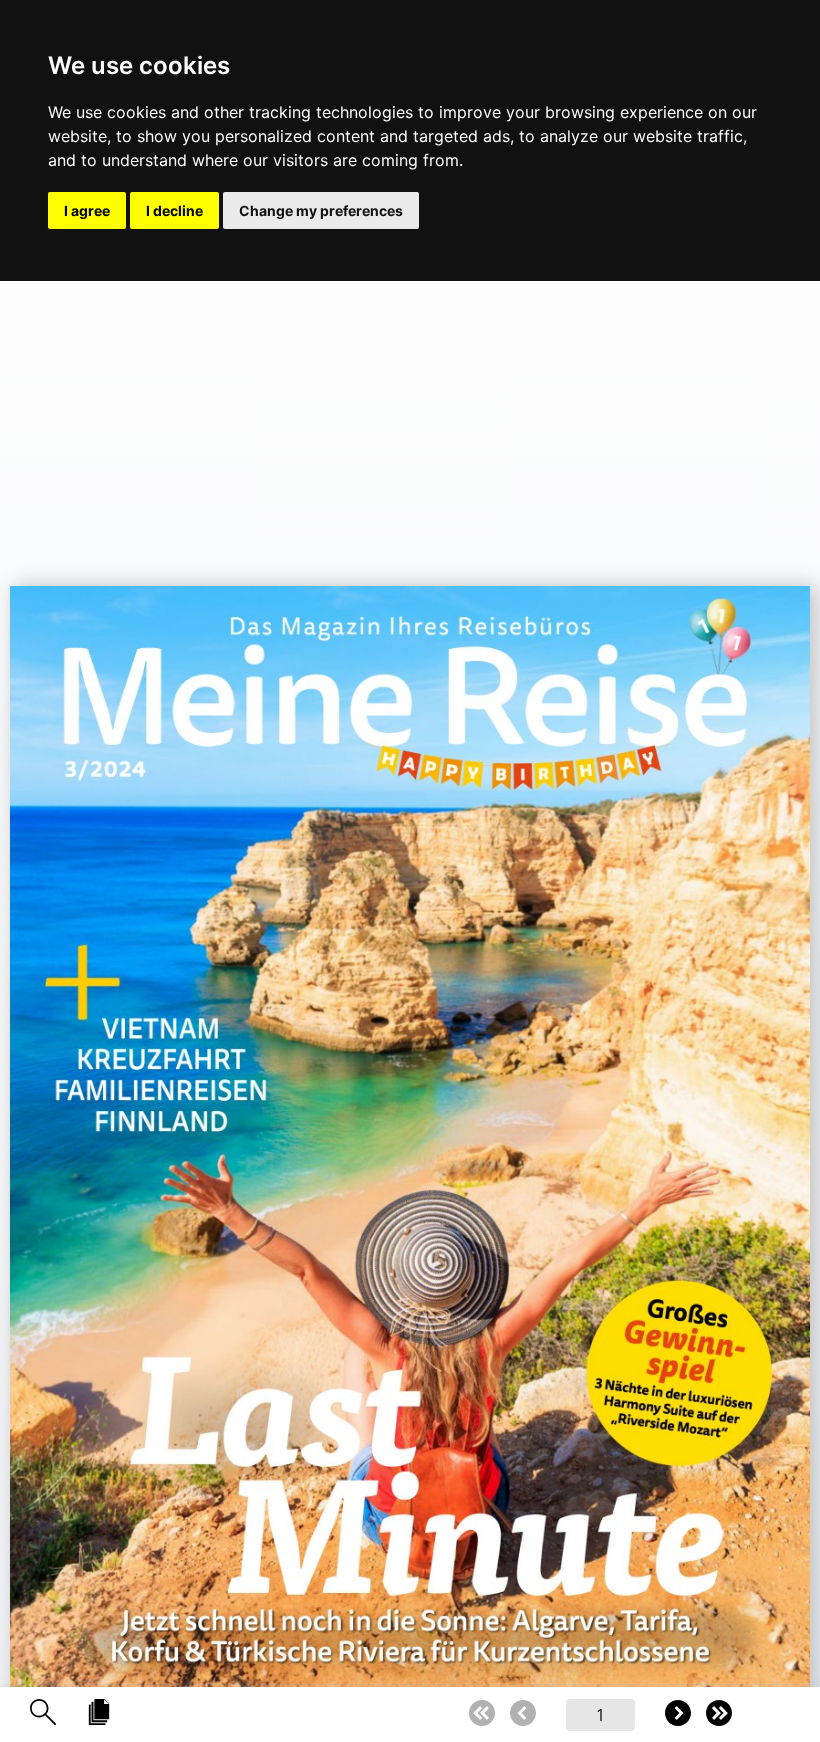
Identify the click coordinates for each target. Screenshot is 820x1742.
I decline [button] (174, 210)
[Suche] (43, 1713)
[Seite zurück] (523, 1714)
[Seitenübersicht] (99, 1713)
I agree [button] (87, 210)
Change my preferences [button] (321, 210)
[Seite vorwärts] (678, 1714)
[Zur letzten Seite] (719, 1714)
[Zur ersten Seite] (482, 1714)
